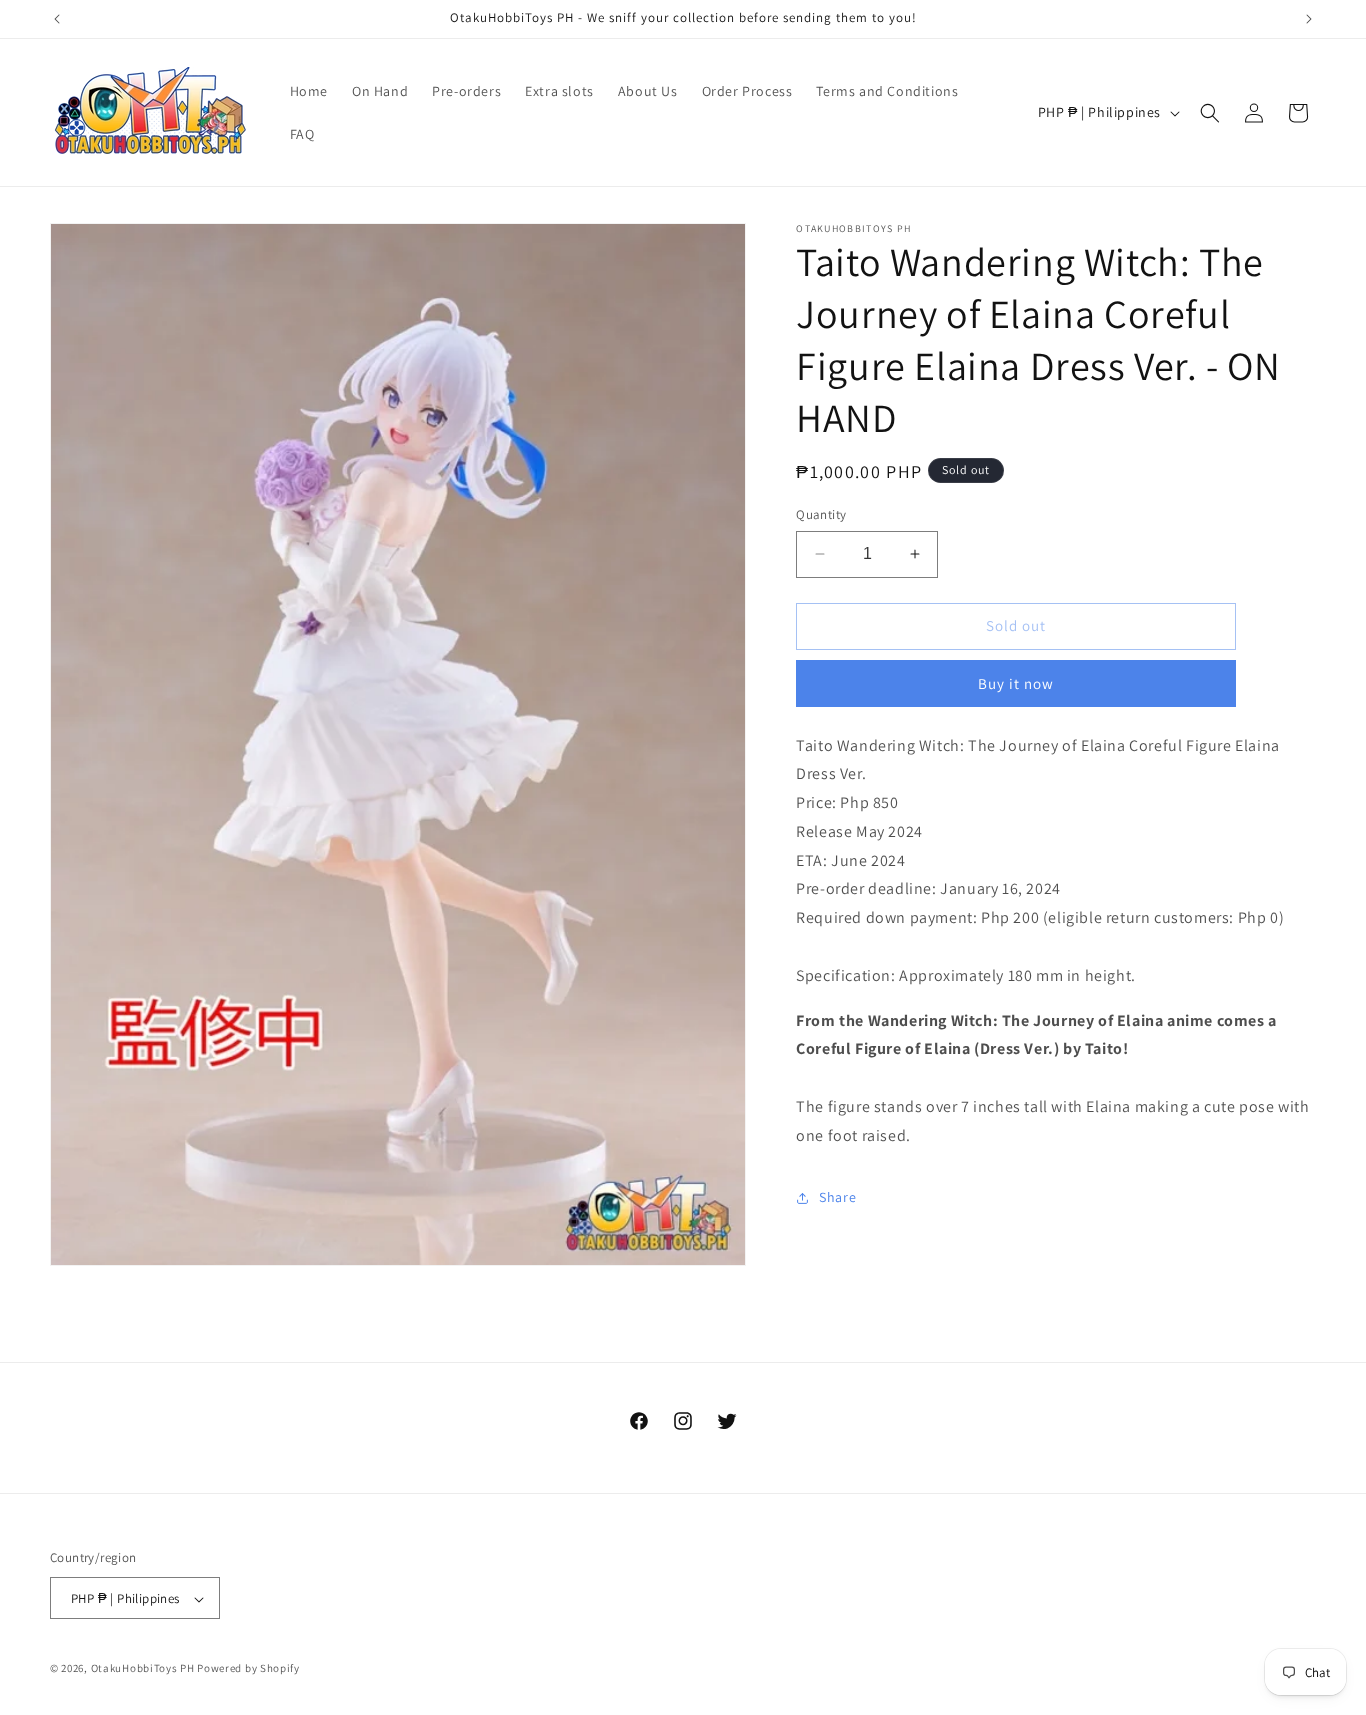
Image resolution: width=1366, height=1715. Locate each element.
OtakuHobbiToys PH (143, 1669)
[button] (1210, 113)
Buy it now (1016, 683)
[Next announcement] (1309, 19)
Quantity (821, 514)
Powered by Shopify (248, 1669)
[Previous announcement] (57, 19)
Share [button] (837, 1197)
